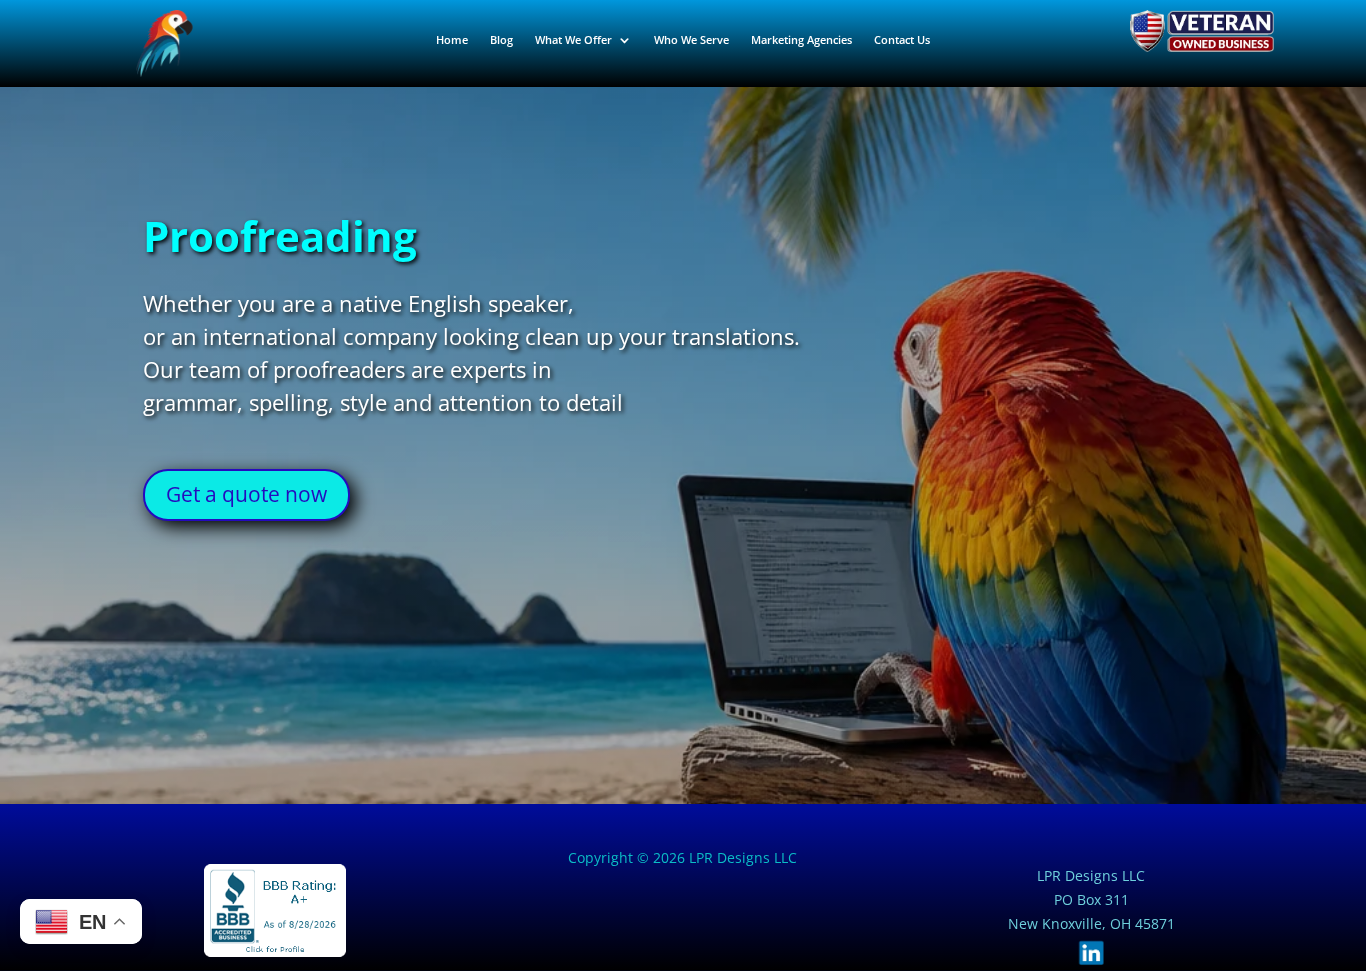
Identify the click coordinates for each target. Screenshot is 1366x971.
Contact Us (902, 40)
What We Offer (573, 40)
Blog (501, 40)
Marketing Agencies (801, 40)
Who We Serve (691, 40)
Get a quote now (246, 494)
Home (452, 40)
